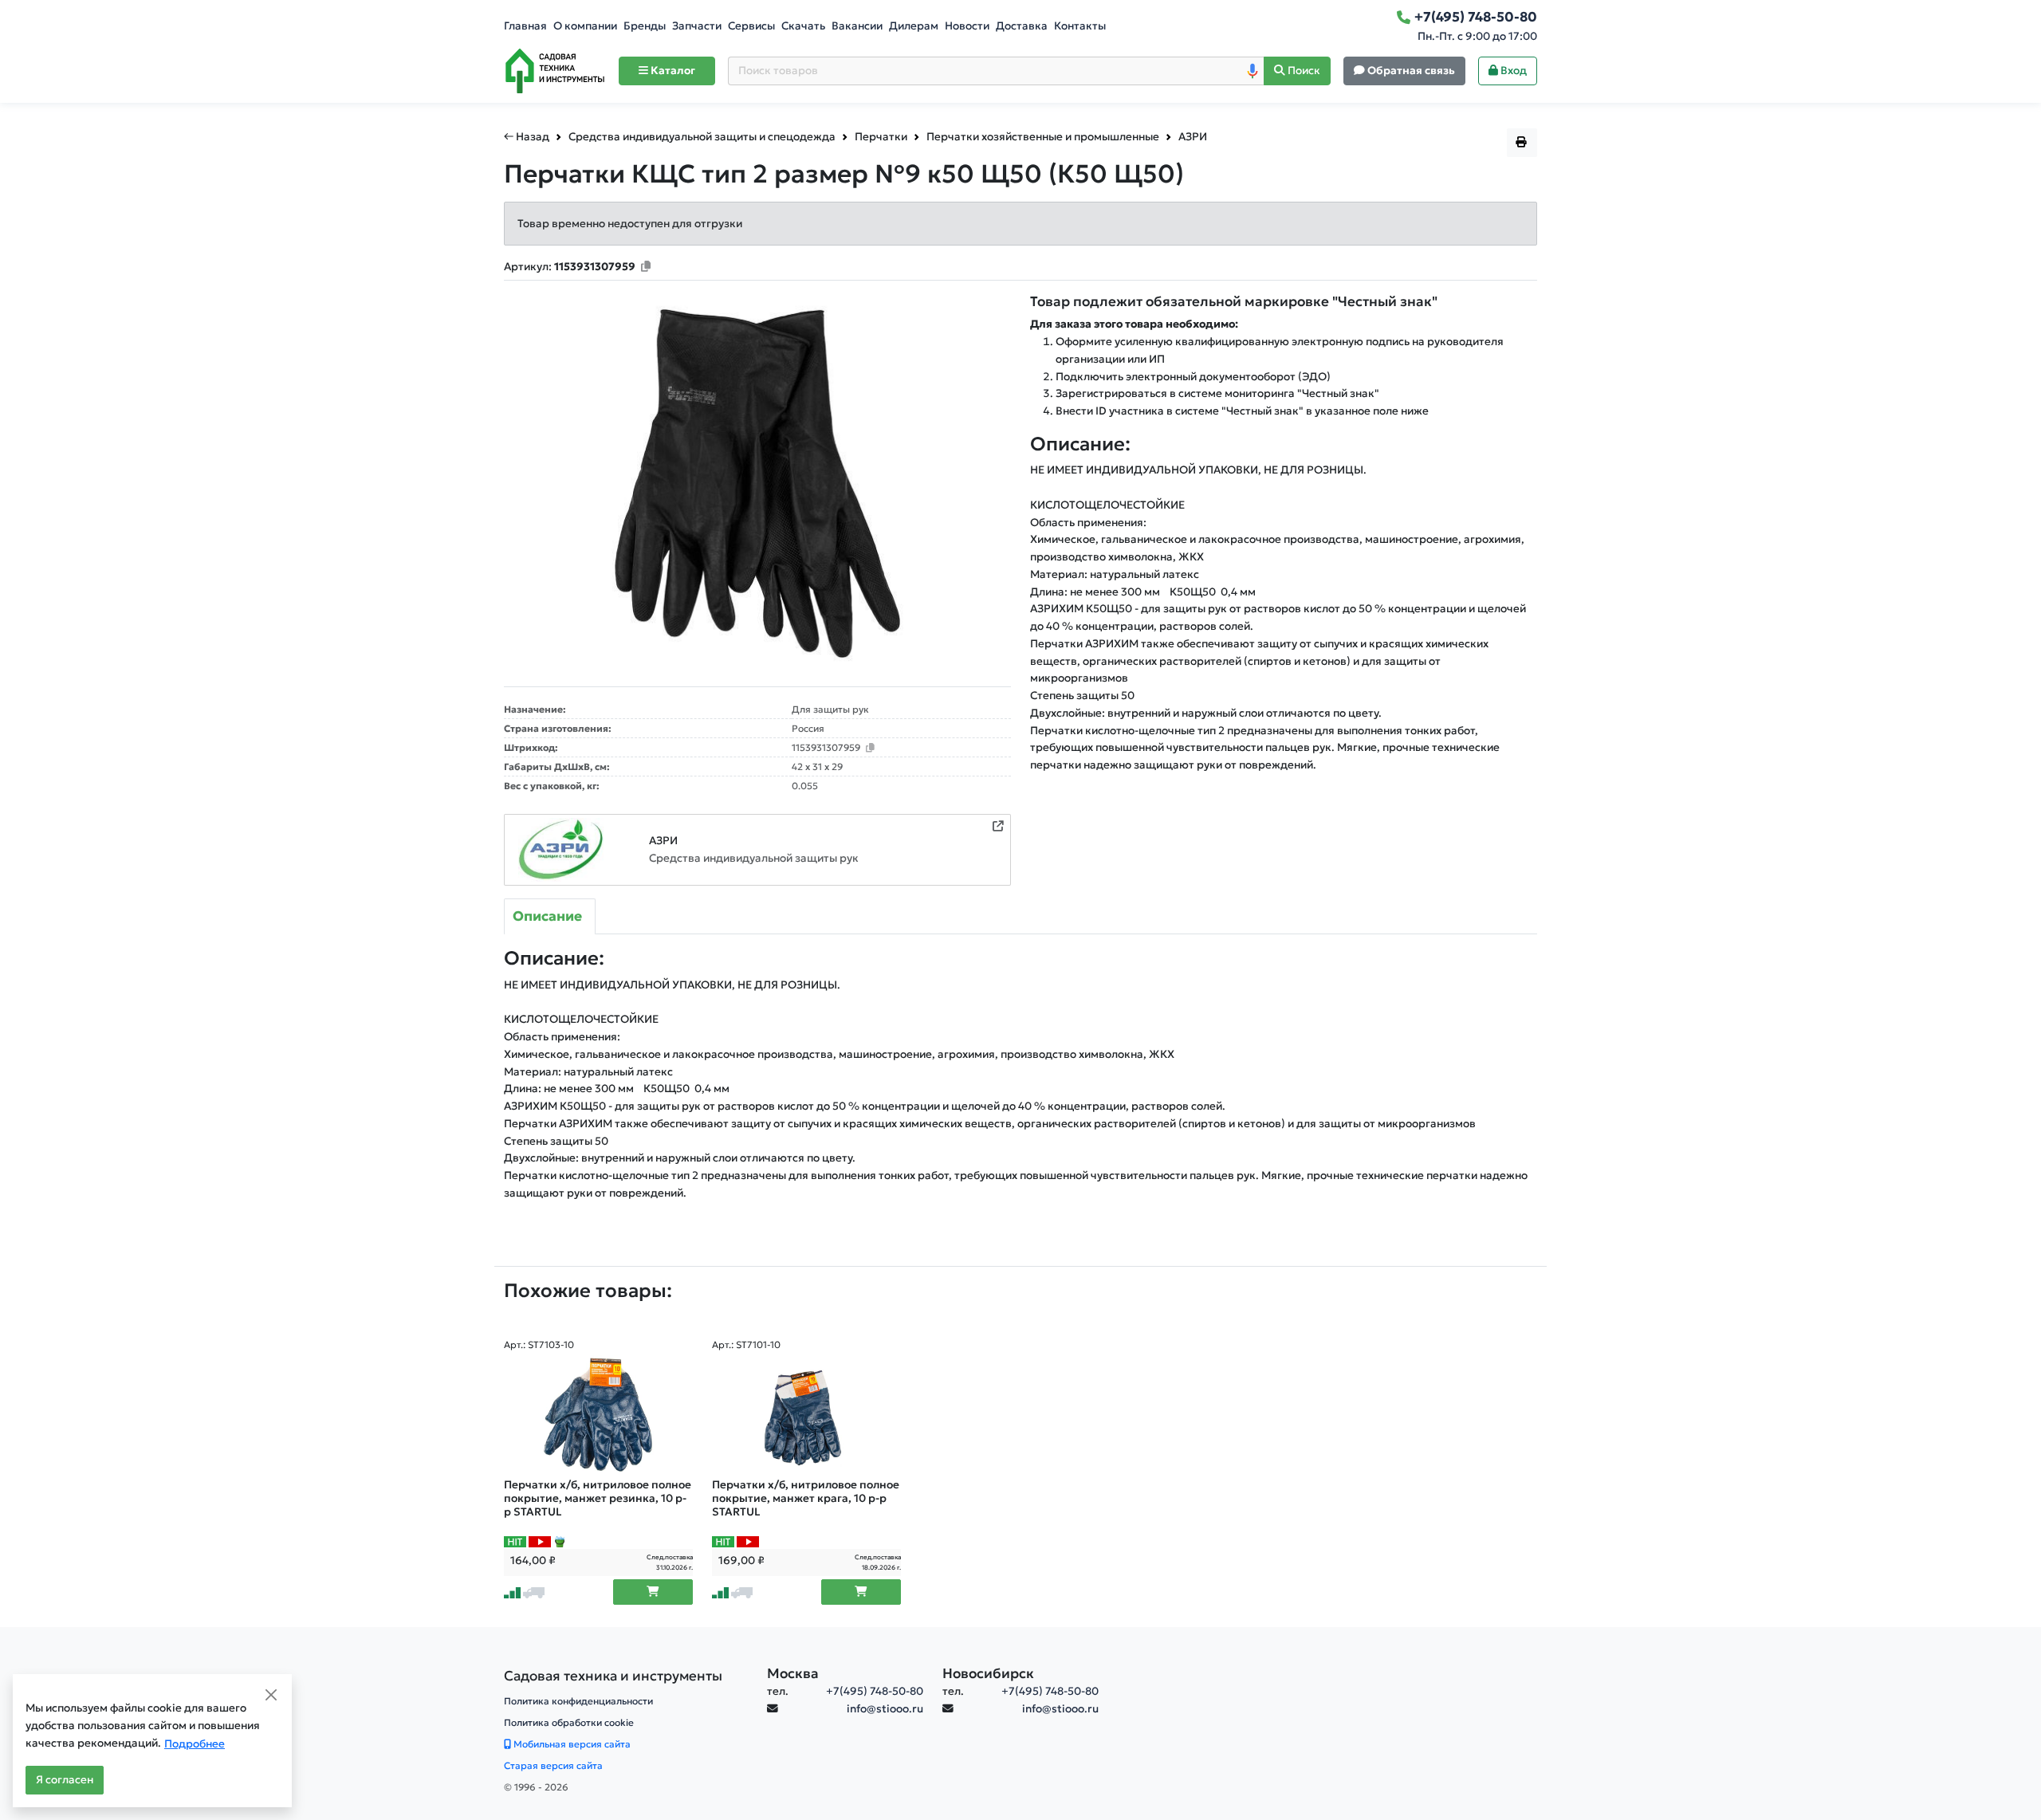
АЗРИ (663, 841)
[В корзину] (653, 1592)
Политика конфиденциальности (578, 1701)
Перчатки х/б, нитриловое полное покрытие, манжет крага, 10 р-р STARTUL (806, 1498)
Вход (1512, 71)
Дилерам (914, 26)
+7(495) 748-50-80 (875, 1691)
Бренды (645, 26)
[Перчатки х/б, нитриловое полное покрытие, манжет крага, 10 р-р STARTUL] (806, 1415)
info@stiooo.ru (885, 1709)
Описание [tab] (547, 916)
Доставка (1022, 26)
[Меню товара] (1522, 143)
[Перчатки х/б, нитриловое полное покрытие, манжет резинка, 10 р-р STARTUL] (598, 1415)
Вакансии (857, 26)
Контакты (1080, 26)
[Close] (271, 1695)
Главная (525, 26)
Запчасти (697, 26)
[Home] (555, 71)
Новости (967, 26)
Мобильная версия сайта (571, 1744)
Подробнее (195, 1744)
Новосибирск (988, 1673)
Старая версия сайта (553, 1765)
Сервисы (751, 26)
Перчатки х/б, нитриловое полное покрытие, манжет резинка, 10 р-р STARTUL (598, 1498)
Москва (793, 1673)
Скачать (803, 26)
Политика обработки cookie (569, 1722)
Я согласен (65, 1780)
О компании (585, 26)
